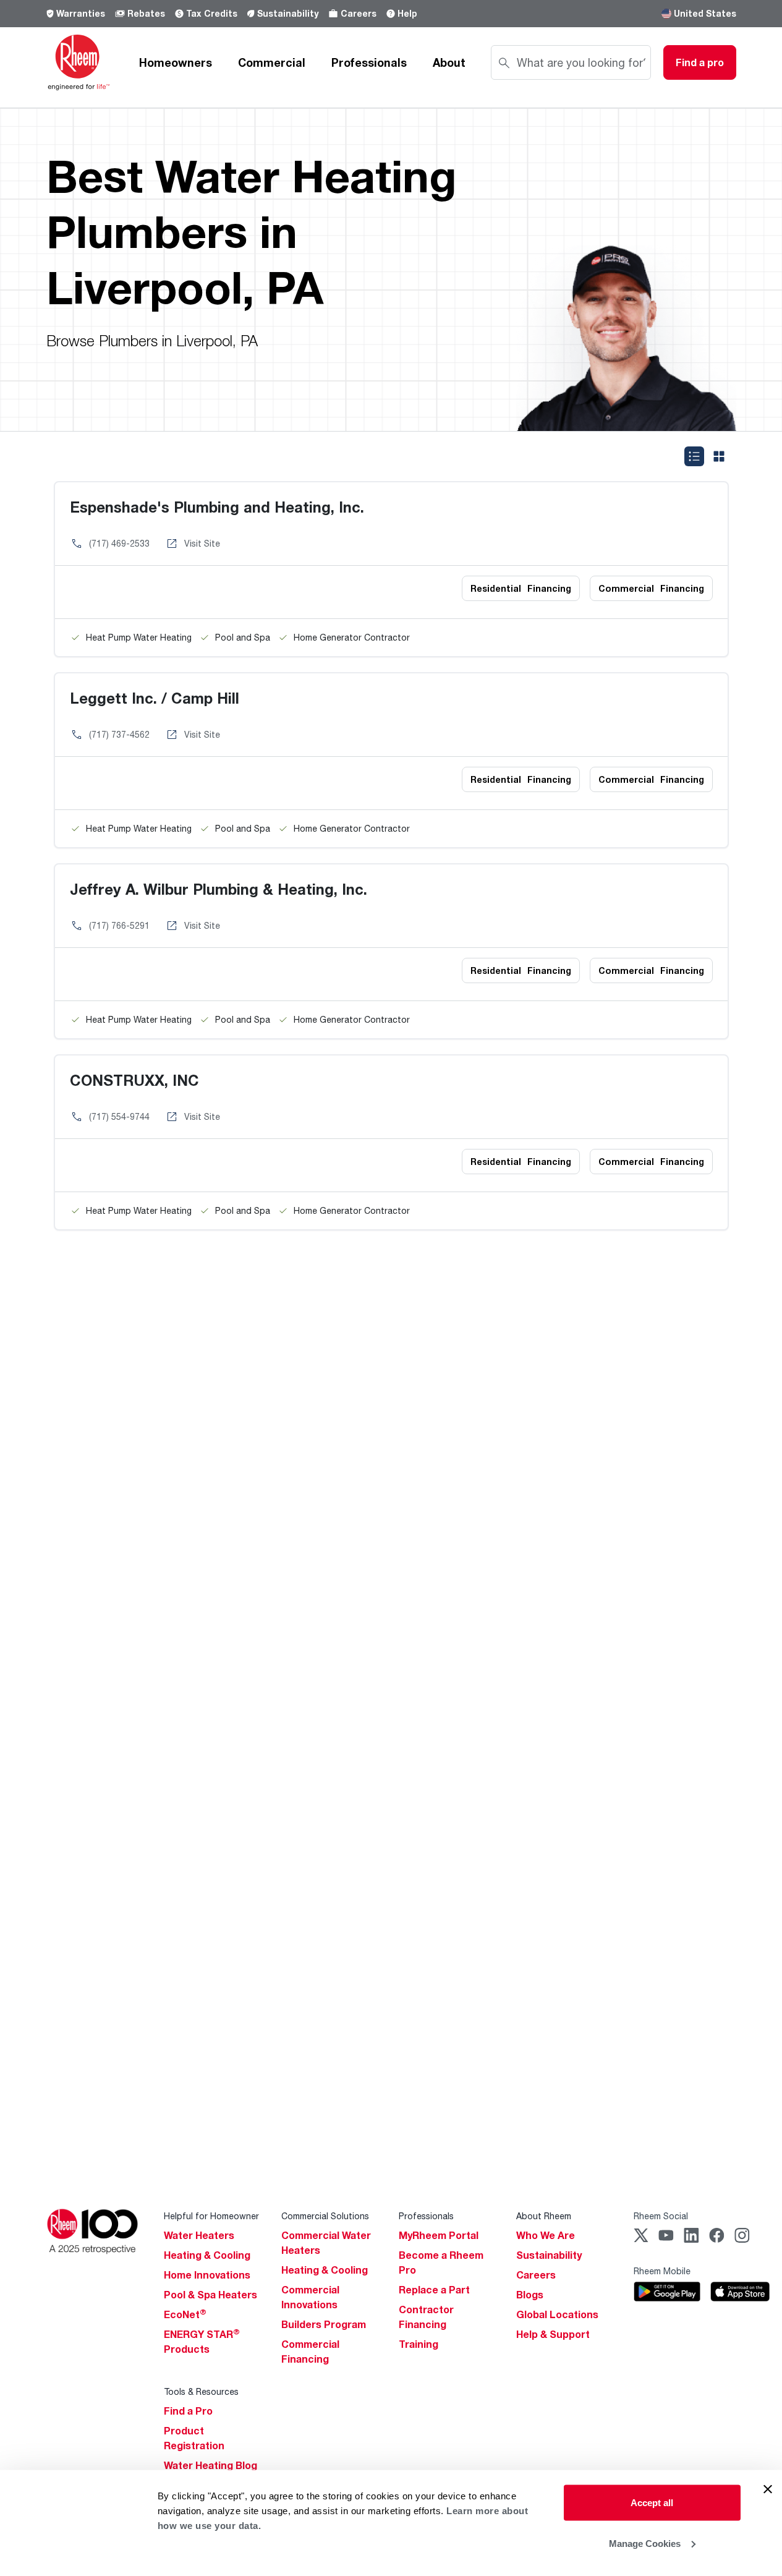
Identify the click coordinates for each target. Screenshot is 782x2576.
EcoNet (185, 2314)
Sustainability (288, 13)
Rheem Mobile (662, 2271)
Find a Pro (188, 2411)
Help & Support (553, 2334)
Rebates (146, 13)
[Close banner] (768, 2489)
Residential (521, 588)
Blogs (530, 2295)
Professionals (369, 62)
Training (419, 2344)
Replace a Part (434, 2290)
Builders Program (324, 2324)
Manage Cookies (645, 2543)
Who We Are (546, 2235)
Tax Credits (212, 13)
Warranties (81, 13)
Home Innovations (207, 2275)
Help (407, 13)
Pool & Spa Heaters (210, 2295)
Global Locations (557, 2314)
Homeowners (176, 62)
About (449, 62)
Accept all (652, 2503)
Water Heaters (199, 2235)
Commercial (272, 62)
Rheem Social (661, 2216)
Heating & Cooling (207, 2255)
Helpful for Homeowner (211, 2216)
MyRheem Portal (439, 2235)
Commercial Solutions (325, 2216)
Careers (359, 13)
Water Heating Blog (210, 2465)
